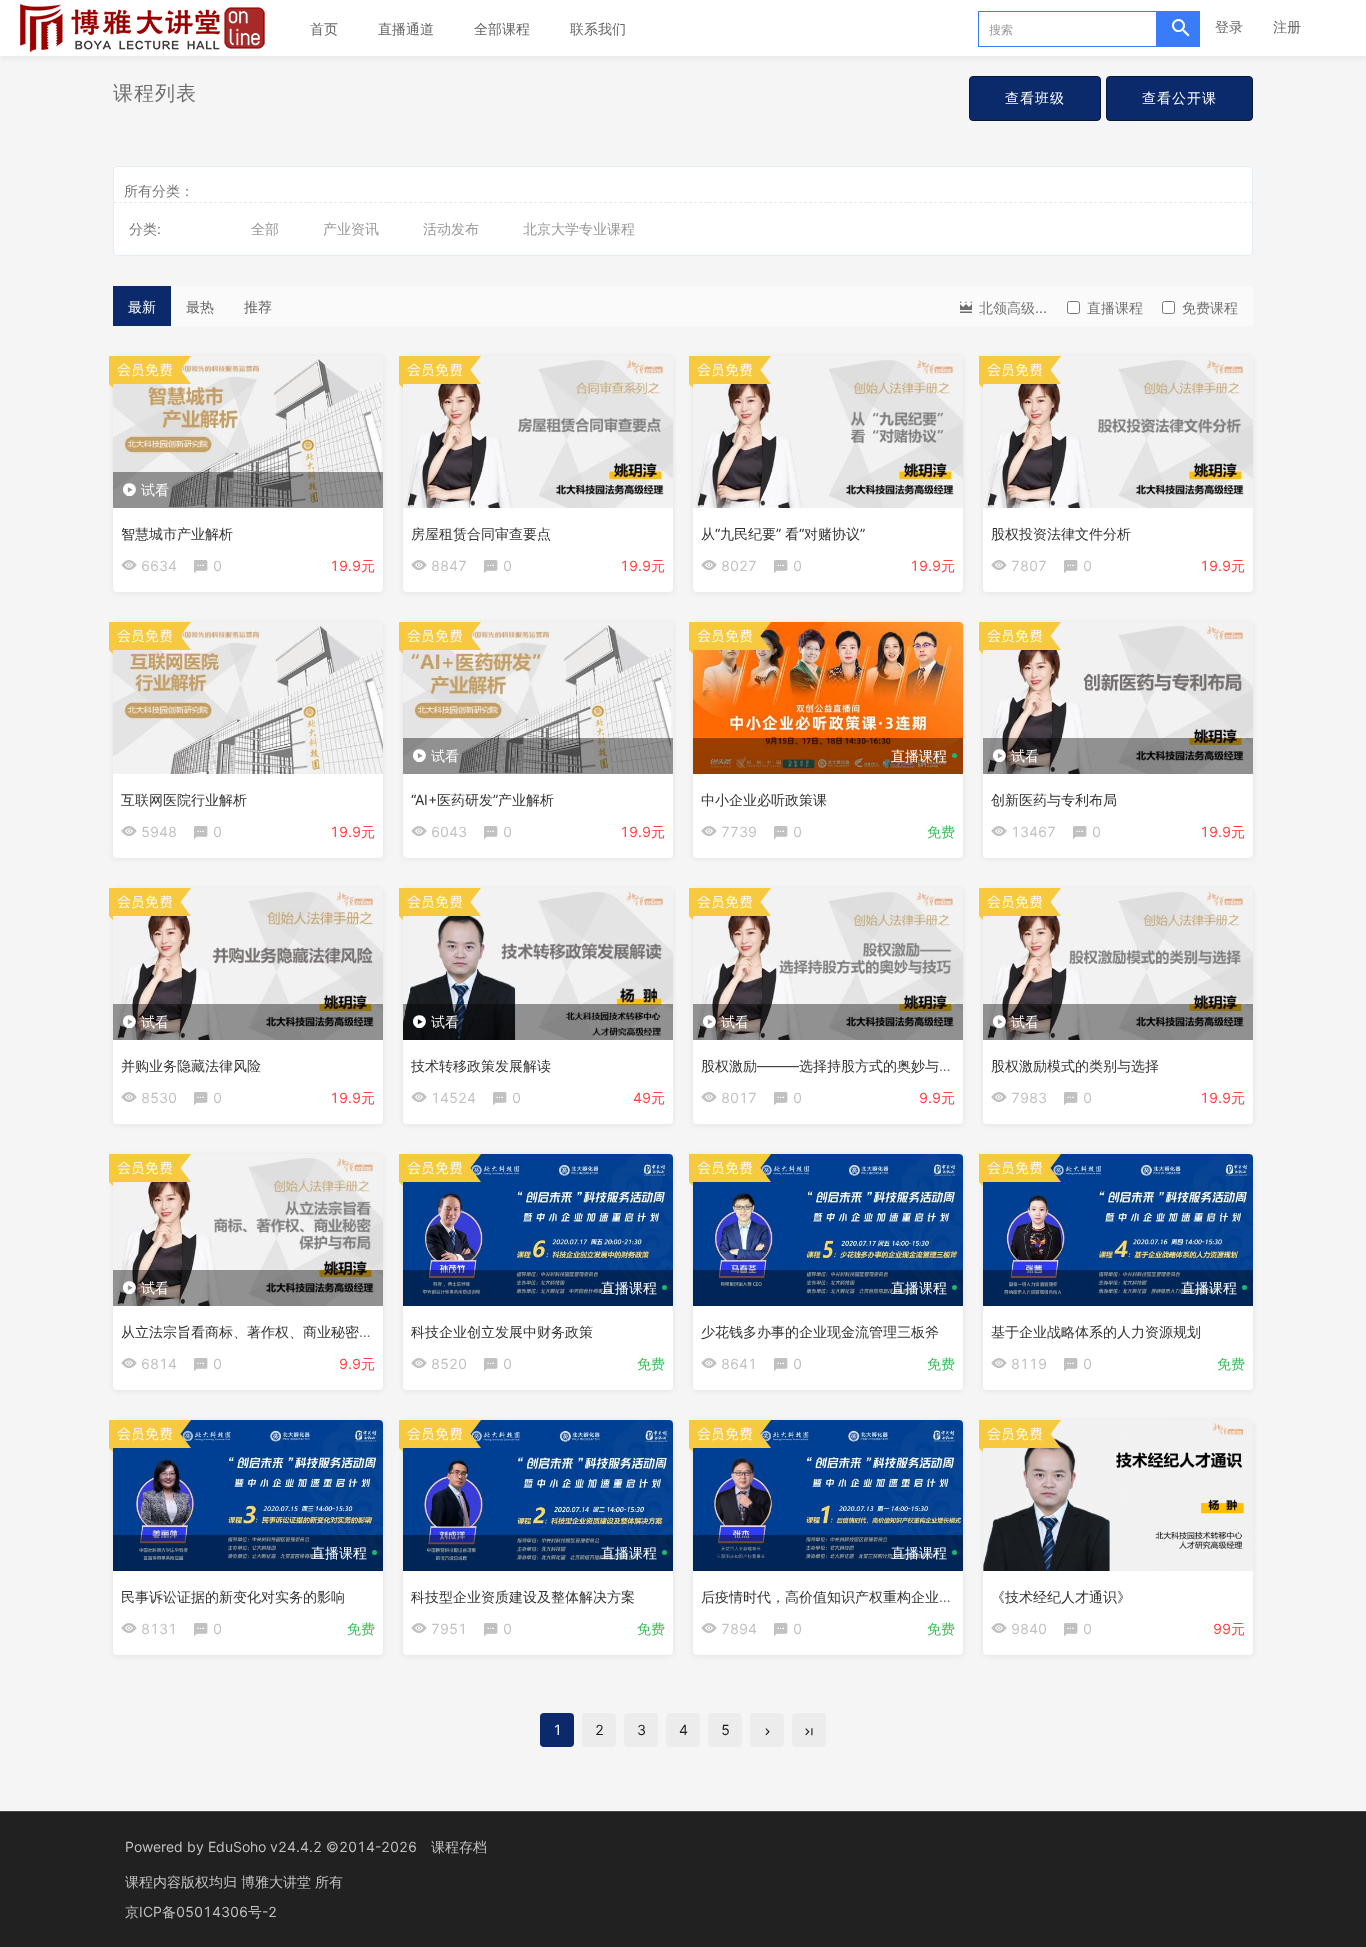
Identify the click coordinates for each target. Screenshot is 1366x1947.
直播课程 (1115, 307)
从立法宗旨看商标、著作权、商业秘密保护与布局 (275, 1331)
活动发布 (451, 228)
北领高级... (1011, 307)
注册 (1287, 26)
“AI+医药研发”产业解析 (482, 799)
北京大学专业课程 (579, 228)
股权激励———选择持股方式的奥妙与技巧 (834, 1065)
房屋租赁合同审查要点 (481, 533)
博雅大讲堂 (278, 1881)
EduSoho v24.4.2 (265, 1846)
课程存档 (459, 1846)
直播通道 (406, 28)
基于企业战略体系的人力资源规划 (1096, 1331)
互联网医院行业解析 (184, 799)
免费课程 (1210, 307)
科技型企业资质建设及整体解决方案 (523, 1596)
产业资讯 (351, 228)
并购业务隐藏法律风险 (191, 1065)
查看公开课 (1179, 97)
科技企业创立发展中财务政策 (502, 1331)
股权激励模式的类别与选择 (1075, 1065)
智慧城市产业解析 (177, 533)
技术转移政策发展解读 (481, 1065)
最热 (200, 306)
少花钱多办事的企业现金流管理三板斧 (820, 1331)
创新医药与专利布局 (1054, 799)
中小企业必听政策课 (764, 799)
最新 (142, 306)
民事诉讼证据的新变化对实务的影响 (233, 1596)
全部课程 (502, 28)
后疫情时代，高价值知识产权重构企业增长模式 (848, 1596)
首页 (324, 28)
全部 (265, 228)
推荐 (258, 306)
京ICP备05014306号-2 (201, 1911)
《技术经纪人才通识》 (1061, 1596)
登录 (1229, 26)
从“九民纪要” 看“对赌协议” (783, 533)
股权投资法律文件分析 (1061, 533)
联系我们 (598, 28)
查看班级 (1035, 97)
